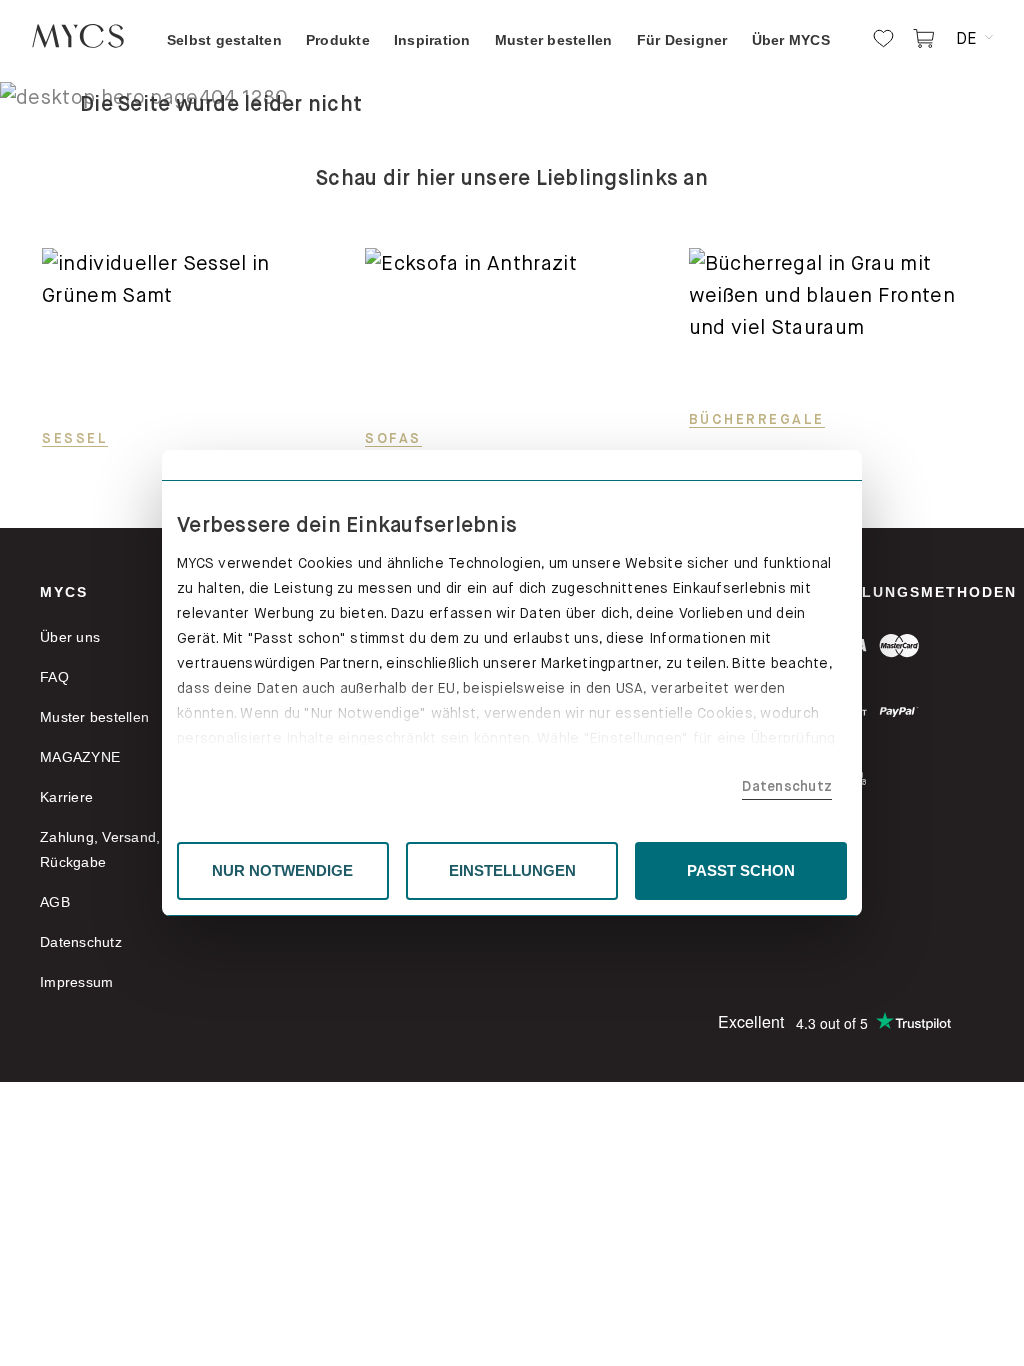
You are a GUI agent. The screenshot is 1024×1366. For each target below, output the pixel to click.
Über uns (70, 637)
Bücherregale (757, 419)
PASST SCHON (741, 870)
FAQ (54, 677)
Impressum (76, 982)
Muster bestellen (94, 717)
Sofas (393, 438)
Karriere (66, 797)
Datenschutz (787, 786)
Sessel (75, 438)
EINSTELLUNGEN (512, 870)
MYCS (64, 592)
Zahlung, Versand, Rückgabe (100, 849)
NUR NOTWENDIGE (282, 870)
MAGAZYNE (80, 757)
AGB (55, 902)
